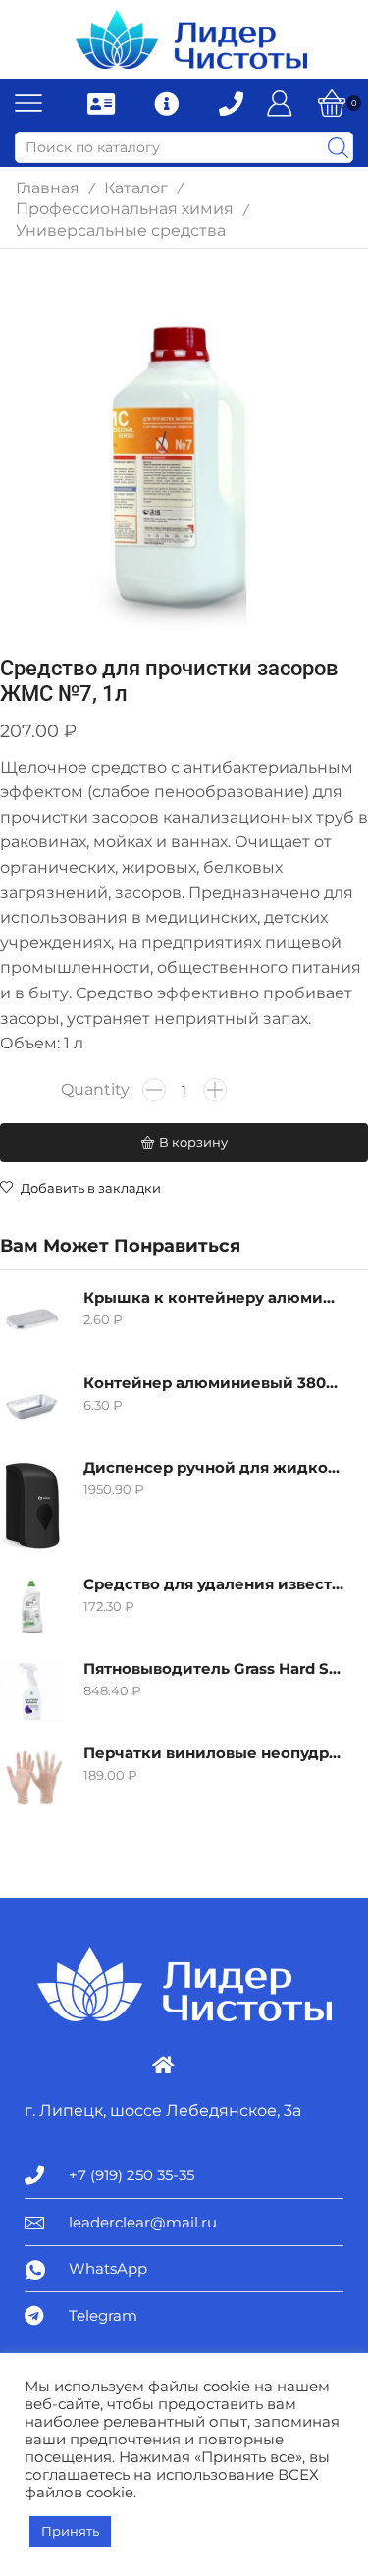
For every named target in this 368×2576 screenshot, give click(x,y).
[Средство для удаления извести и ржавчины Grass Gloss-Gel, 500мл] (32, 1607)
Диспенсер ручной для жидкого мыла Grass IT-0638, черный (213, 1468)
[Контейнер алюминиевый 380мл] (32, 1405)
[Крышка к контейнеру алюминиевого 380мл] (32, 1320)
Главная (48, 188)
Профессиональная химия (125, 209)
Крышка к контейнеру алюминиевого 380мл (213, 1298)
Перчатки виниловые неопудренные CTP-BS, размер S (213, 1753)
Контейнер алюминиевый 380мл (213, 1383)
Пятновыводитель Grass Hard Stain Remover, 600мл (213, 1669)
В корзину (193, 1142)
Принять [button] (70, 2531)
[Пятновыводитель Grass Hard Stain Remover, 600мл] (32, 1691)
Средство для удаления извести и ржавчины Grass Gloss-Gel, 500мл (213, 1584)
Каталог (136, 188)
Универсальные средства (121, 230)
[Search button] (338, 147)
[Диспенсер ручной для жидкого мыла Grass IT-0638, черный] (32, 1506)
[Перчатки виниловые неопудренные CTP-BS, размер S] (32, 1775)
